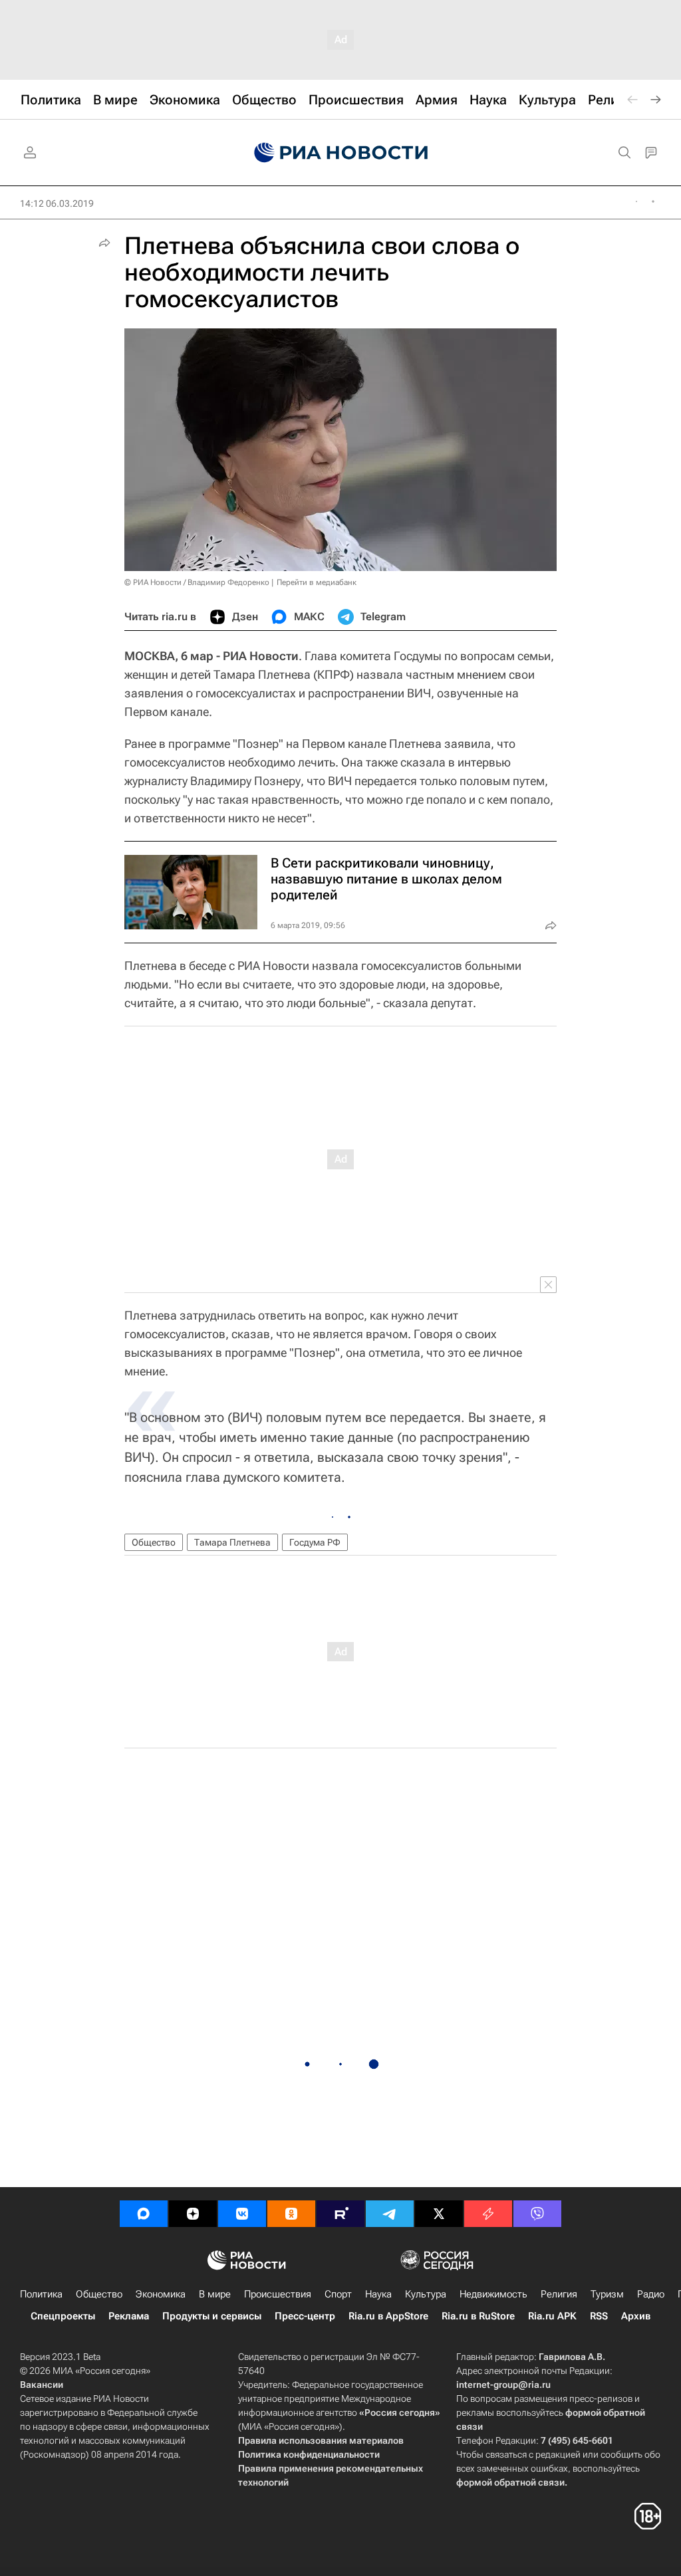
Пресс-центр (305, 2316)
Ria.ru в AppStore (388, 2316)
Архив (636, 2316)
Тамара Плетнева (232, 1542)
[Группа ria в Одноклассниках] (291, 2214)
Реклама (129, 2316)
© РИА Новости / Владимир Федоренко (197, 582)
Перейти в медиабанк (317, 582)
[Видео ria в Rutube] (340, 2214)
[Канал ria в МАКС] (144, 2214)
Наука (378, 2294)
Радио (651, 2294)
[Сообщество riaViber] (537, 2214)
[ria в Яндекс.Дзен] (193, 2214)
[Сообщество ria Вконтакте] (242, 2214)
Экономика (161, 2294)
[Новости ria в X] (439, 2214)
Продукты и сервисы (212, 2316)
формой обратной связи (510, 2482)
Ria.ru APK (552, 2316)
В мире (215, 2294)
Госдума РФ (315, 1542)
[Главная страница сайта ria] (341, 153)
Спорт (338, 2294)
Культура (426, 2294)
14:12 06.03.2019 (57, 203)
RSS (599, 2316)
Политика (41, 2294)
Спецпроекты (63, 2316)
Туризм (607, 2294)
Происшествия (278, 2294)
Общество (154, 1542)
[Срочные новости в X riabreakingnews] (488, 2214)
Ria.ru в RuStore (478, 2316)
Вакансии (42, 2385)
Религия (559, 2294)
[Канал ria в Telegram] (390, 2214)
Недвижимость (493, 2294)
